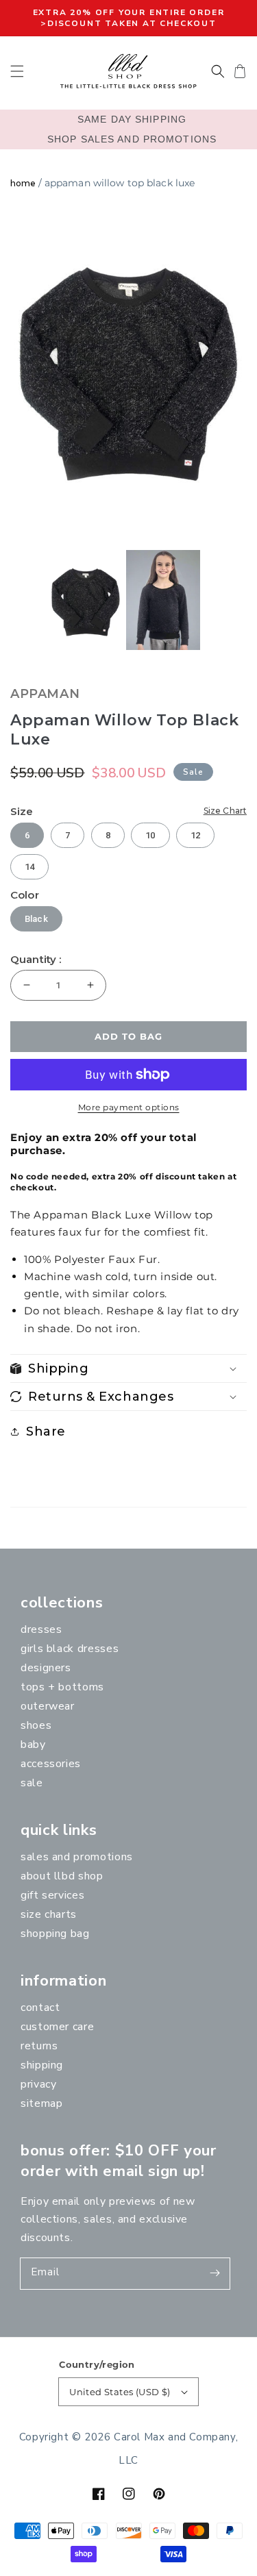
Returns (39, 2046)
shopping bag (55, 1934)
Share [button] (46, 1431)
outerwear (48, 1706)
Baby (33, 1745)
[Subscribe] (215, 2273)
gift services (52, 1895)
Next (240, 369)
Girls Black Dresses (70, 1649)
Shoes (36, 1725)
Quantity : (36, 960)
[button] (17, 71)
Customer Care (57, 2027)
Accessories (51, 1764)
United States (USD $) (120, 2392)
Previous (14, 369)
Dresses (41, 1629)
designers (46, 1668)
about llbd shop (62, 1876)
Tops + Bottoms (62, 1687)
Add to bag (128, 1036)
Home (23, 183)
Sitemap (41, 2103)
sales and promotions (77, 1857)
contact (40, 2008)
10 (150, 835)
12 (195, 835)
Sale (32, 1783)
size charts (49, 1914)
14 (29, 867)
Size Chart (225, 811)
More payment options (129, 1107)
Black (36, 919)
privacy (38, 2084)
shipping (42, 2065)
